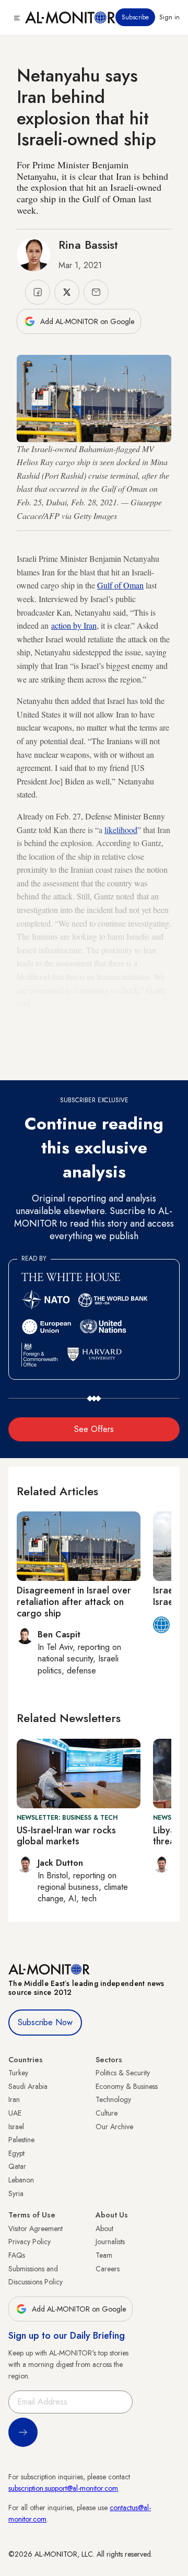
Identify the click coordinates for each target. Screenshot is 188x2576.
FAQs (17, 2255)
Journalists (110, 2242)
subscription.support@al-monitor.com (63, 2488)
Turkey (18, 2073)
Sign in (169, 17)
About (104, 2228)
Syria (16, 2193)
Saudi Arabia (28, 2086)
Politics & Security (123, 2073)
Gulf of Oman (120, 585)
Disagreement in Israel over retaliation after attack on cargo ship (74, 1602)
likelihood (121, 830)
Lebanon (21, 2180)
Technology (113, 2099)
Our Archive (114, 2127)
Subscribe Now (45, 2022)
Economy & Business (127, 2086)
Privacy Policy (30, 2242)
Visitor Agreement (36, 2228)
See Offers (94, 1429)
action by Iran (74, 625)
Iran (14, 2099)
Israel (16, 2127)
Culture (107, 2113)
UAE (15, 2113)
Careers (108, 2269)
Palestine (21, 2140)
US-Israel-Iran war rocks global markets (66, 1836)
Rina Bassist (88, 245)
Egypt (16, 2153)
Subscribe (135, 17)
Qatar (17, 2166)
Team (104, 2255)
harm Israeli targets (118, 1065)
